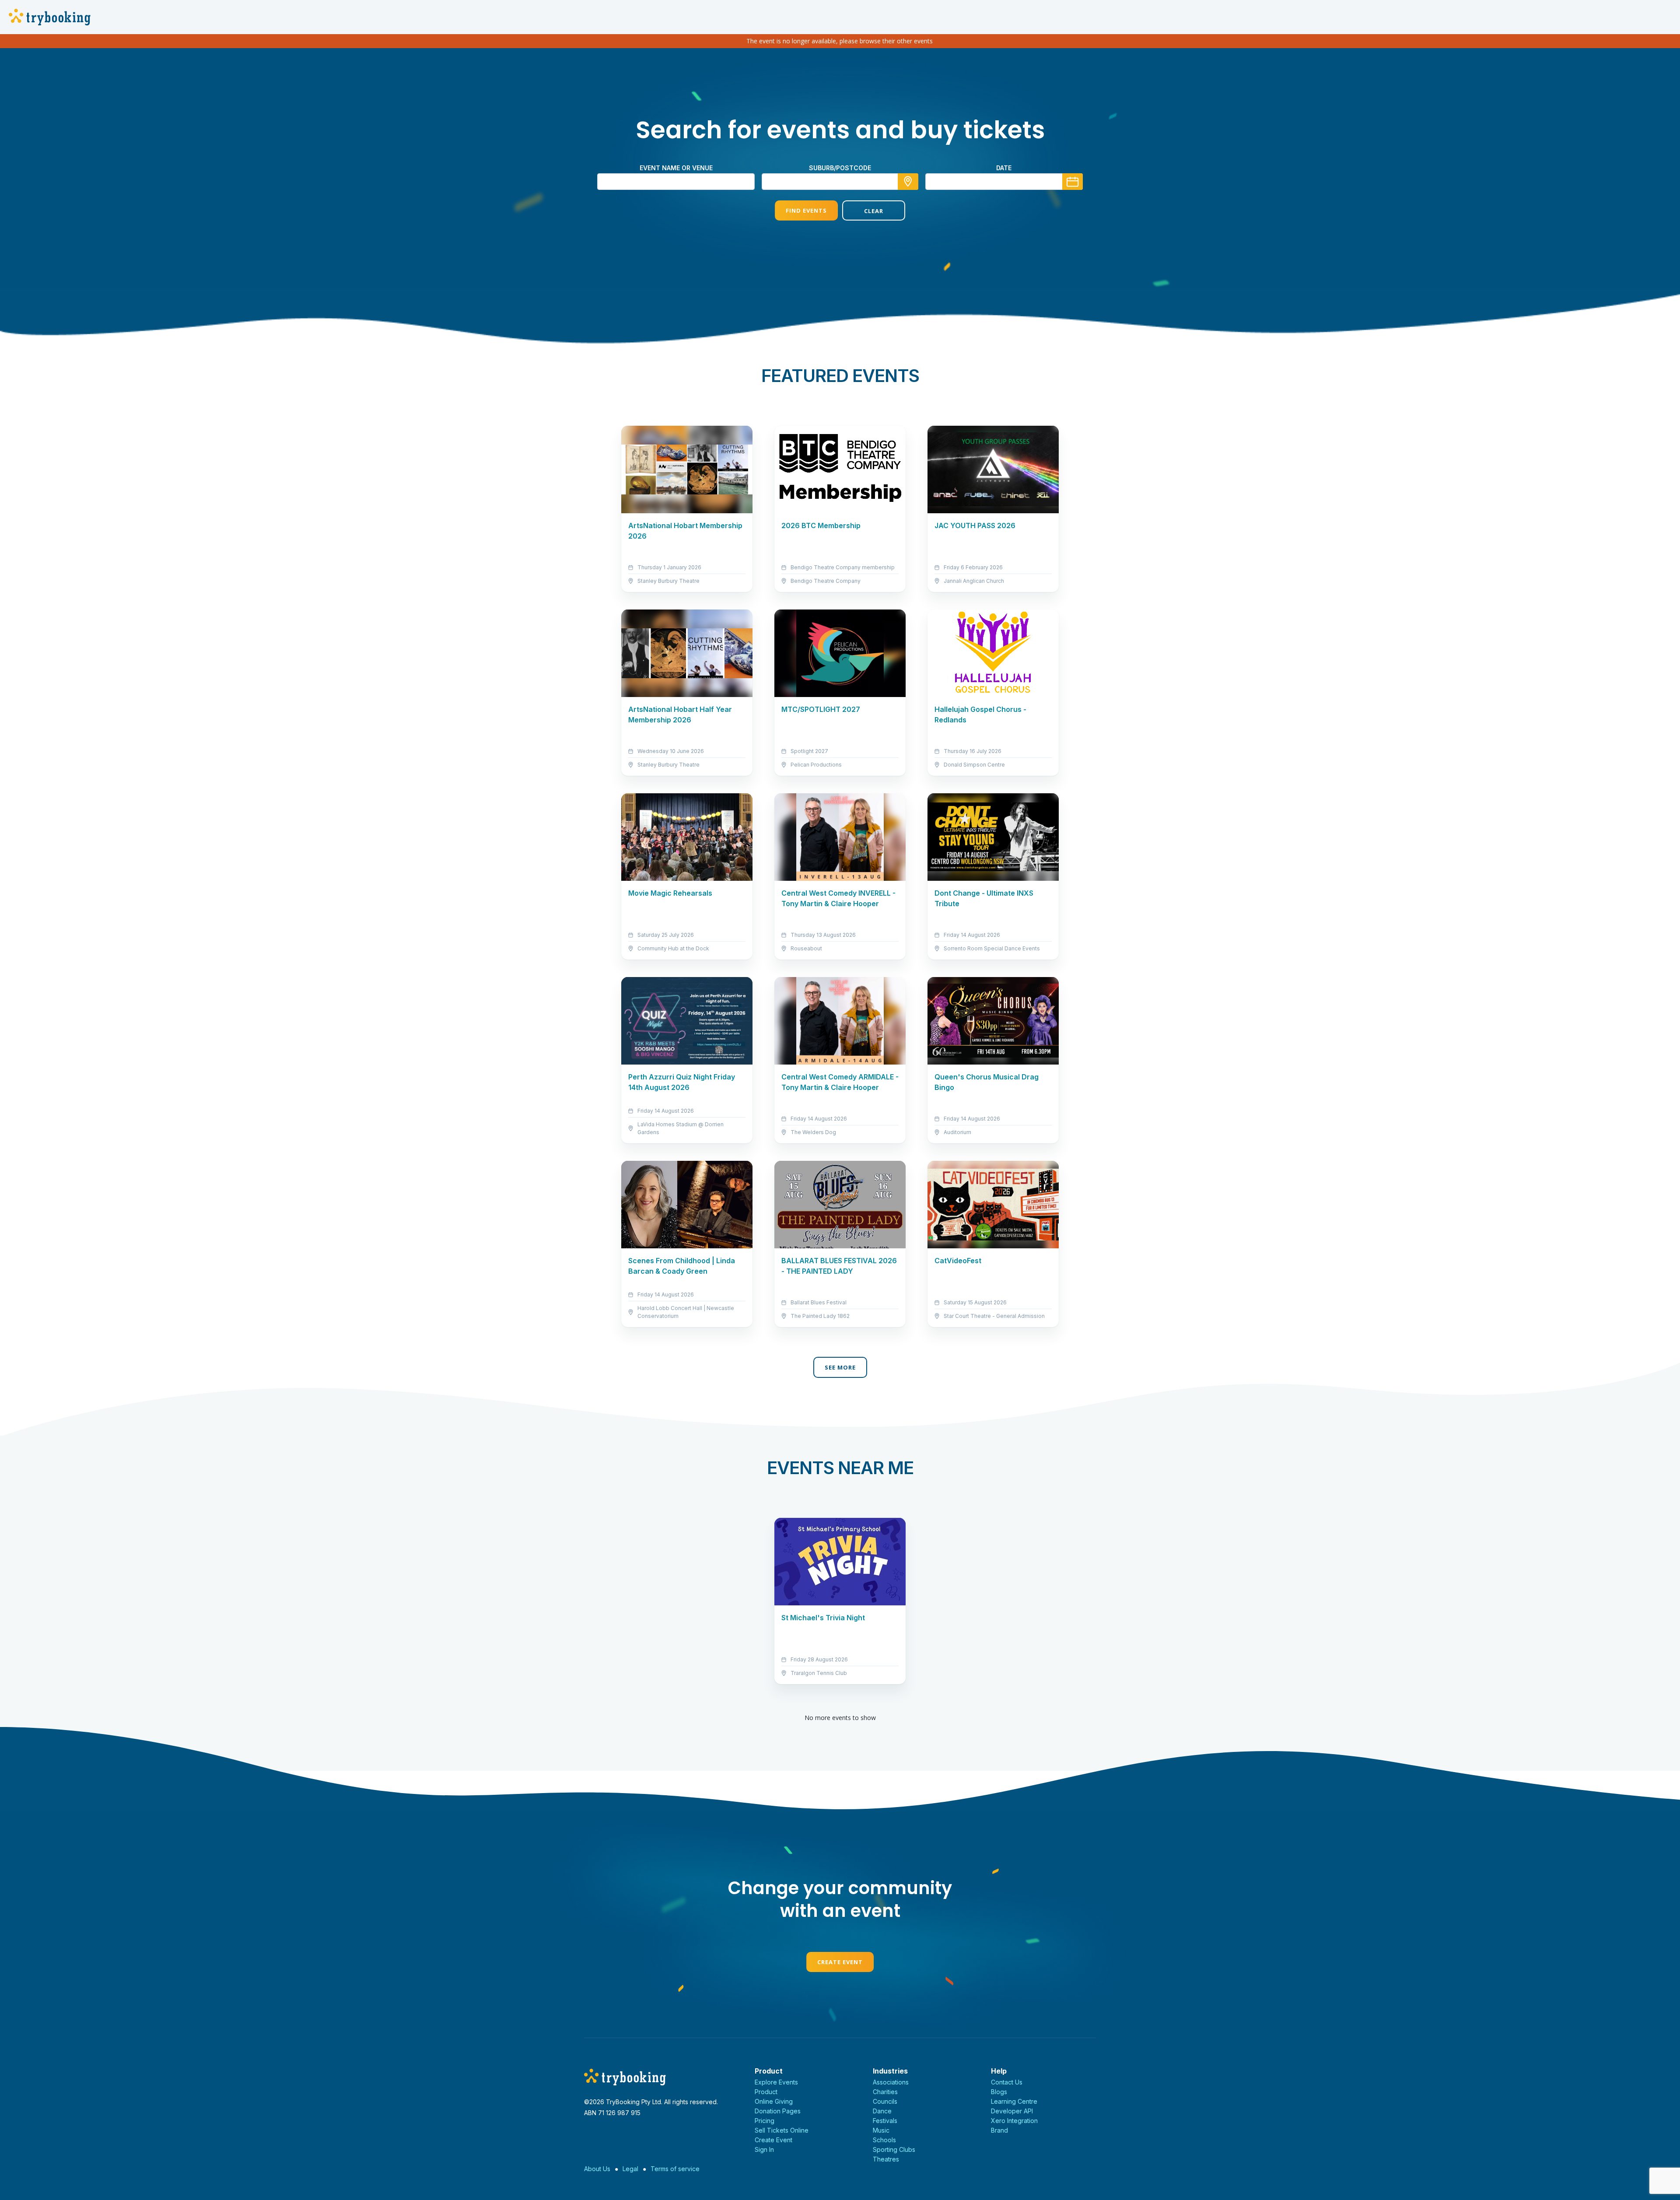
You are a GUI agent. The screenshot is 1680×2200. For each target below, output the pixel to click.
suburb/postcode (840, 168)
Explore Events (776, 2082)
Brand (999, 2130)
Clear (874, 211)
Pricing (765, 2121)
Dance (882, 2111)
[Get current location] (908, 182)
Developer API (1012, 2111)
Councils (885, 2101)
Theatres (886, 2159)
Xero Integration (1014, 2121)
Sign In (764, 2149)
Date (1004, 168)
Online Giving (774, 2101)
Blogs (999, 2092)
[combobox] (840, 182)
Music (881, 2130)
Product (766, 2092)
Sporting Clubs (894, 2149)
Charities (885, 2092)
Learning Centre (1014, 2101)
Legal (630, 2169)
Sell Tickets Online (782, 2130)
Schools (884, 2140)
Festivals (885, 2121)
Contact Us (1007, 2082)
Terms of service (675, 2169)
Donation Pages (778, 2111)
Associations (891, 2082)
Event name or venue (676, 168)
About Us (597, 2169)
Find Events (806, 210)
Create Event (840, 1962)
